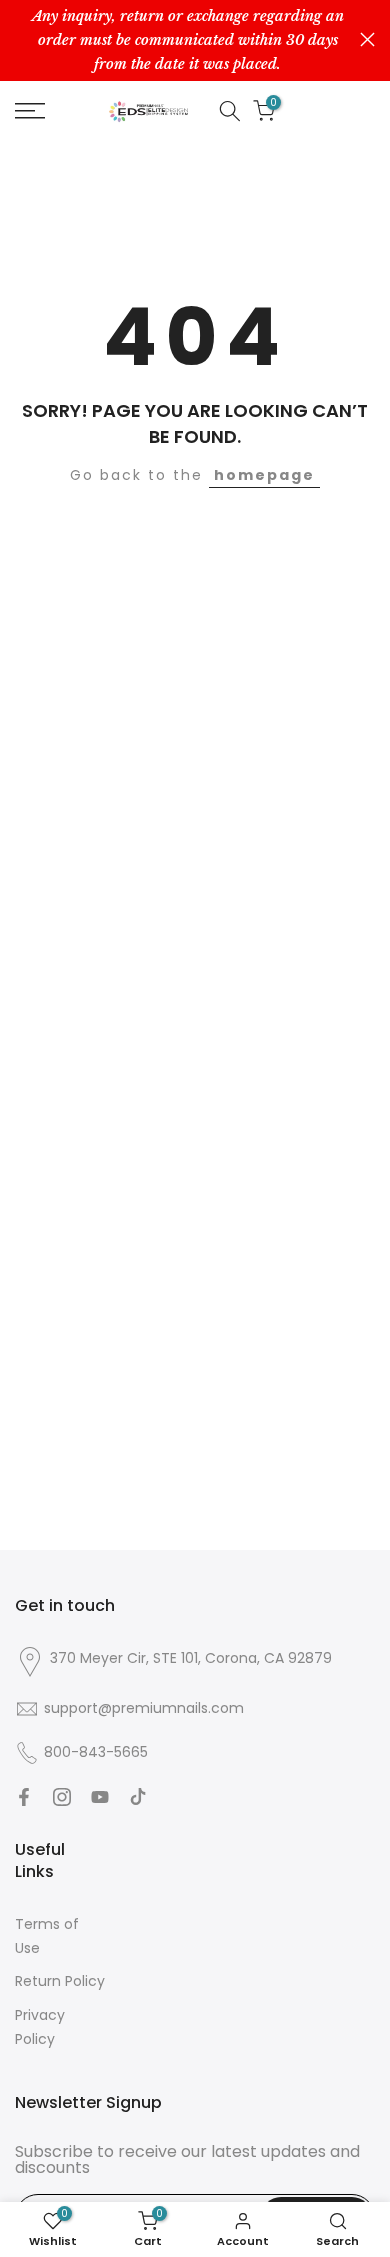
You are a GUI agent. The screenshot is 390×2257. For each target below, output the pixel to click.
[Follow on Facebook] (24, 1797)
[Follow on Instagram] (62, 1797)
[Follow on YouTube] (100, 1797)
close (367, 39)
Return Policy (60, 1981)
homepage (264, 475)
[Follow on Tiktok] (138, 1797)
